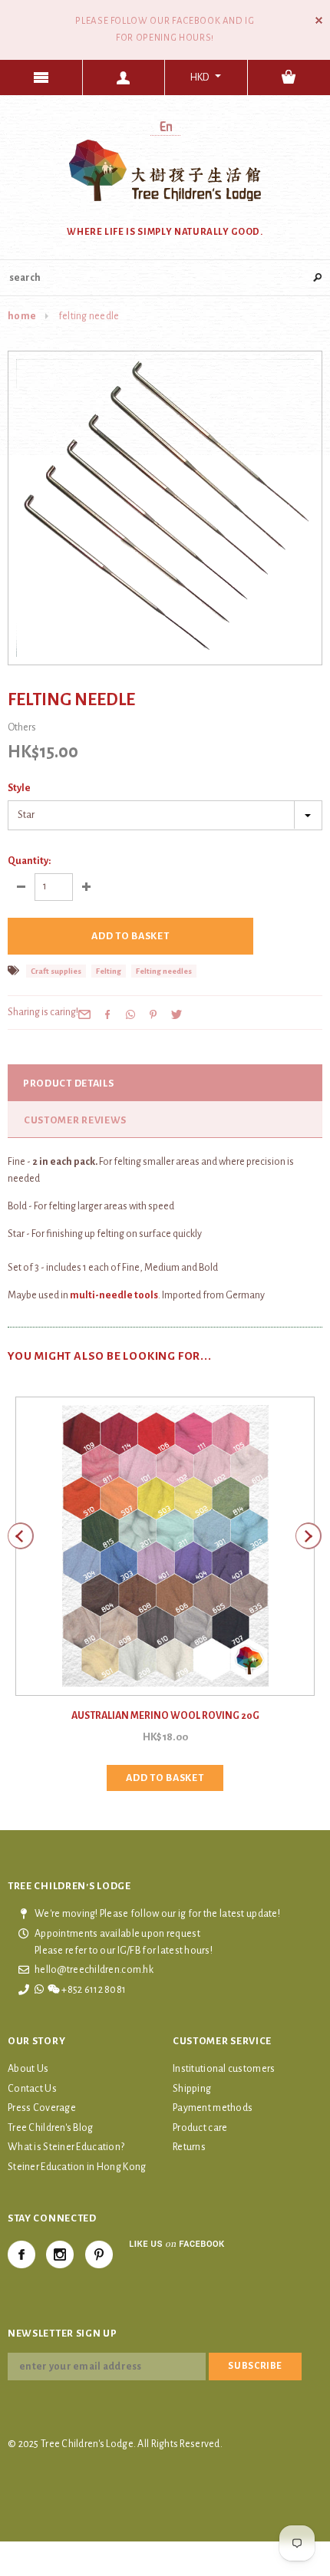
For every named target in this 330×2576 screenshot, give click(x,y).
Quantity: (29, 861)
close (319, 20)
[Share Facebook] (107, 1014)
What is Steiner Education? (66, 2147)
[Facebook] (21, 2254)
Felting (109, 971)
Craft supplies (56, 971)
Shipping (192, 2089)
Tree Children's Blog (51, 2128)
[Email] (84, 1014)
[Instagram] (60, 2254)
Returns (189, 2147)
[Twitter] (177, 1014)
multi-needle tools (114, 1295)
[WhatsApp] (130, 1014)
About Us (28, 2069)
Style (19, 788)
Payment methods (213, 2108)
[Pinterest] (153, 1014)
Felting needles (164, 971)
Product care (200, 2128)
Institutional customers (224, 2069)
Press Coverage (42, 2108)
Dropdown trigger (124, 78)
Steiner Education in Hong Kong (77, 2167)
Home (22, 316)
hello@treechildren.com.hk (94, 1970)
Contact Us (32, 2089)
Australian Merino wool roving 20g (165, 1716)
